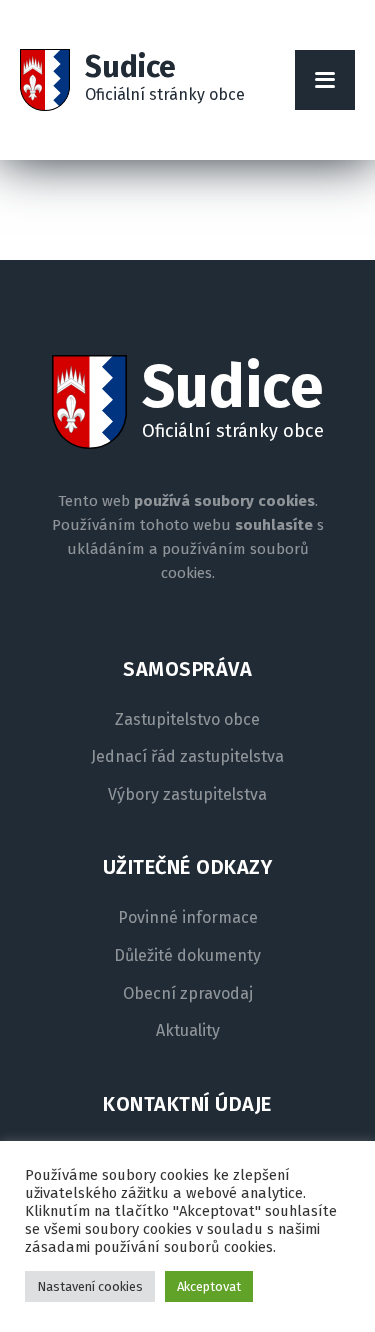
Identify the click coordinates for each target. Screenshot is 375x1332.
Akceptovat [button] (209, 1286)
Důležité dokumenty (187, 956)
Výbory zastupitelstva (187, 795)
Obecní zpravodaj (188, 994)
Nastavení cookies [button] (90, 1286)
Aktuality (188, 1031)
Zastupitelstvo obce (187, 720)
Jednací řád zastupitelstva (187, 757)
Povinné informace (188, 918)
